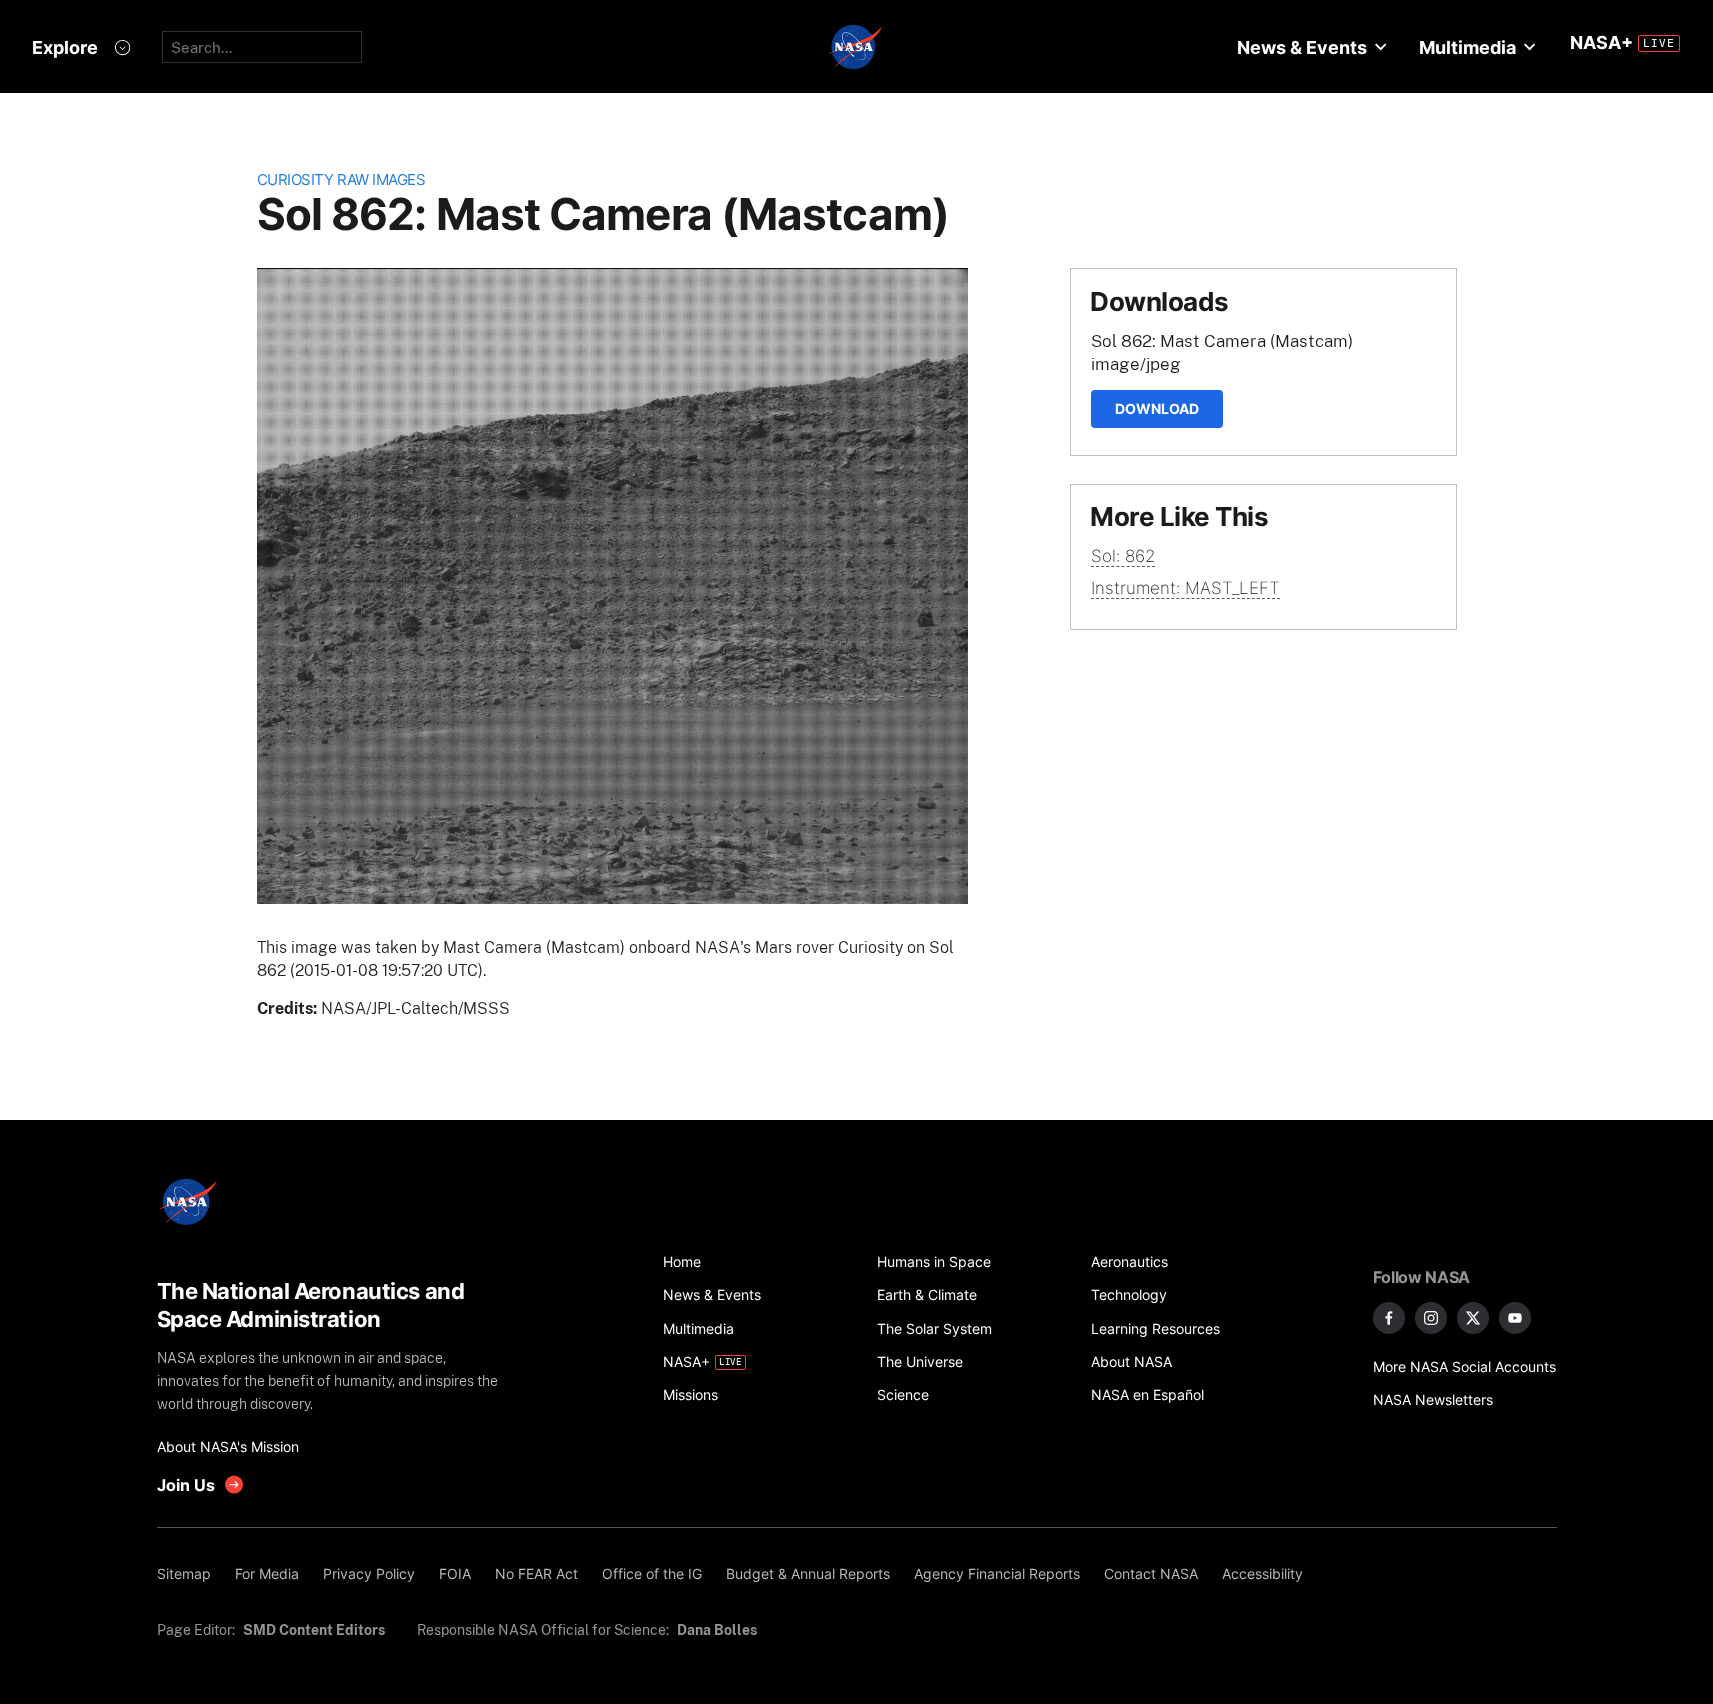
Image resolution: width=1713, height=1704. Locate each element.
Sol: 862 (1123, 556)
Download (1157, 408)
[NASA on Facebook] (1389, 1318)
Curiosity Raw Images (341, 179)
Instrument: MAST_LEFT (1185, 588)
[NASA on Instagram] (1431, 1318)
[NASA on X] (1473, 1318)
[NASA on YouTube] (1515, 1318)
